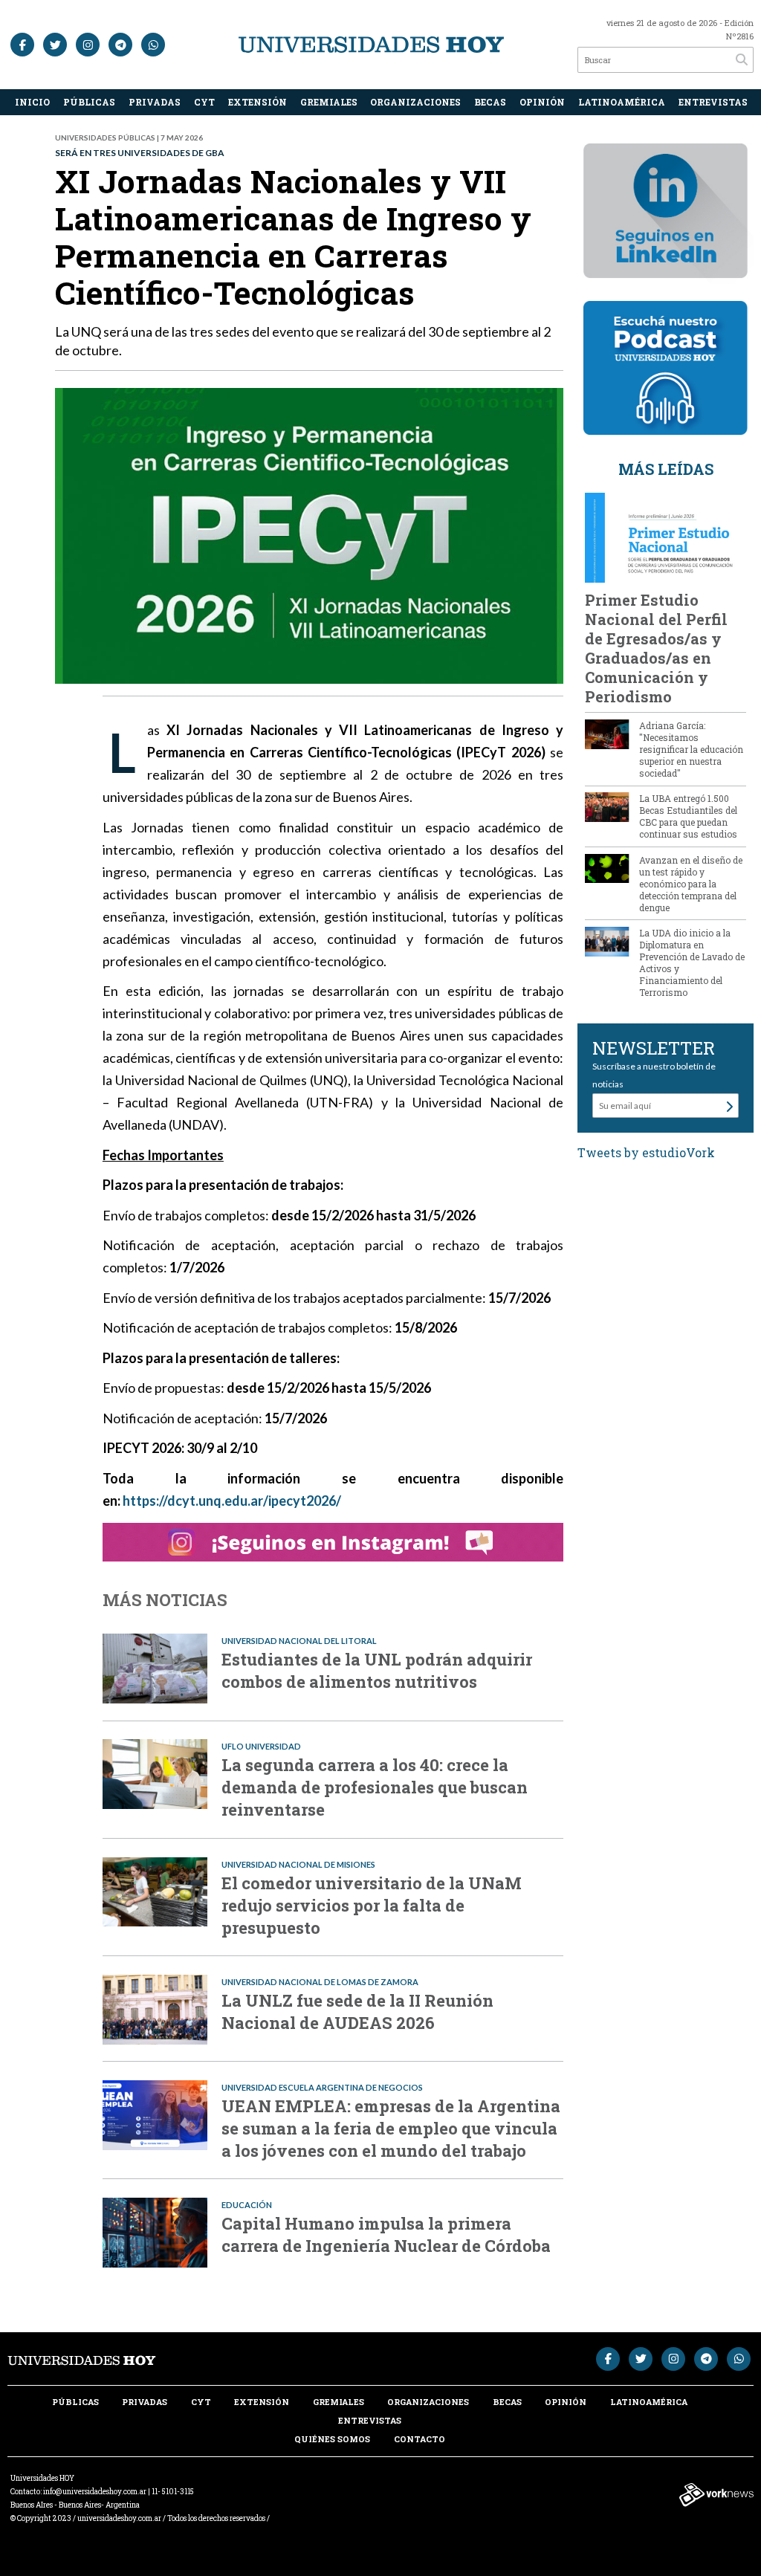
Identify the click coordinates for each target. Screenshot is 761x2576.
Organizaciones (415, 102)
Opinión (542, 102)
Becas (490, 102)
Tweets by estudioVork (646, 1152)
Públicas (89, 102)
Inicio (32, 102)
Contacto (420, 2439)
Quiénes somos (332, 2439)
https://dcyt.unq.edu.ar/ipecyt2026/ (232, 1501)
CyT (204, 102)
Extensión (258, 102)
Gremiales (329, 102)
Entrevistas (713, 102)
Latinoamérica (622, 102)
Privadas (155, 102)
